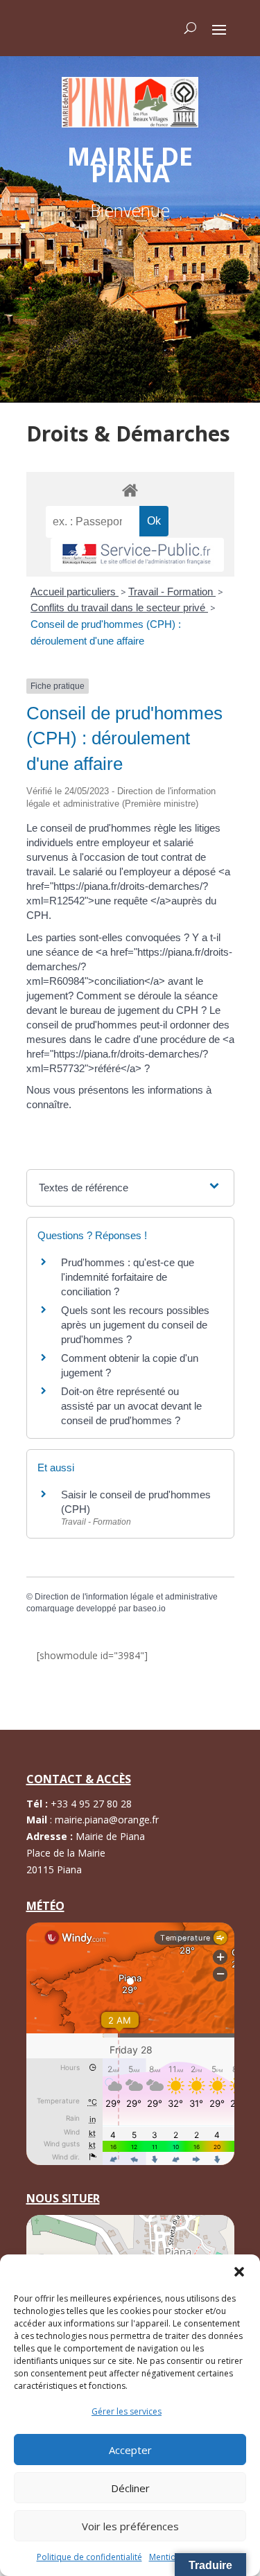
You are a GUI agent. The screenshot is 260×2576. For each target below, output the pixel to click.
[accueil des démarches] (130, 490)
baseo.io (149, 1609)
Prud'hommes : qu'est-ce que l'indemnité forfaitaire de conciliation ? (128, 1277)
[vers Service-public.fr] (137, 555)
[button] (239, 2272)
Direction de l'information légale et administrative (126, 1597)
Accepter (130, 2450)
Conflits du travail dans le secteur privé (119, 607)
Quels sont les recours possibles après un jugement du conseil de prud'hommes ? (135, 1325)
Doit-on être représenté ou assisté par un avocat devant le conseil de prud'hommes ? (131, 1406)
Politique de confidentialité (89, 2557)
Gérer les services (127, 2411)
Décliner (130, 2488)
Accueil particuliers (75, 592)
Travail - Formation (172, 592)
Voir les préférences (130, 2526)
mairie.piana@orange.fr (107, 1820)
